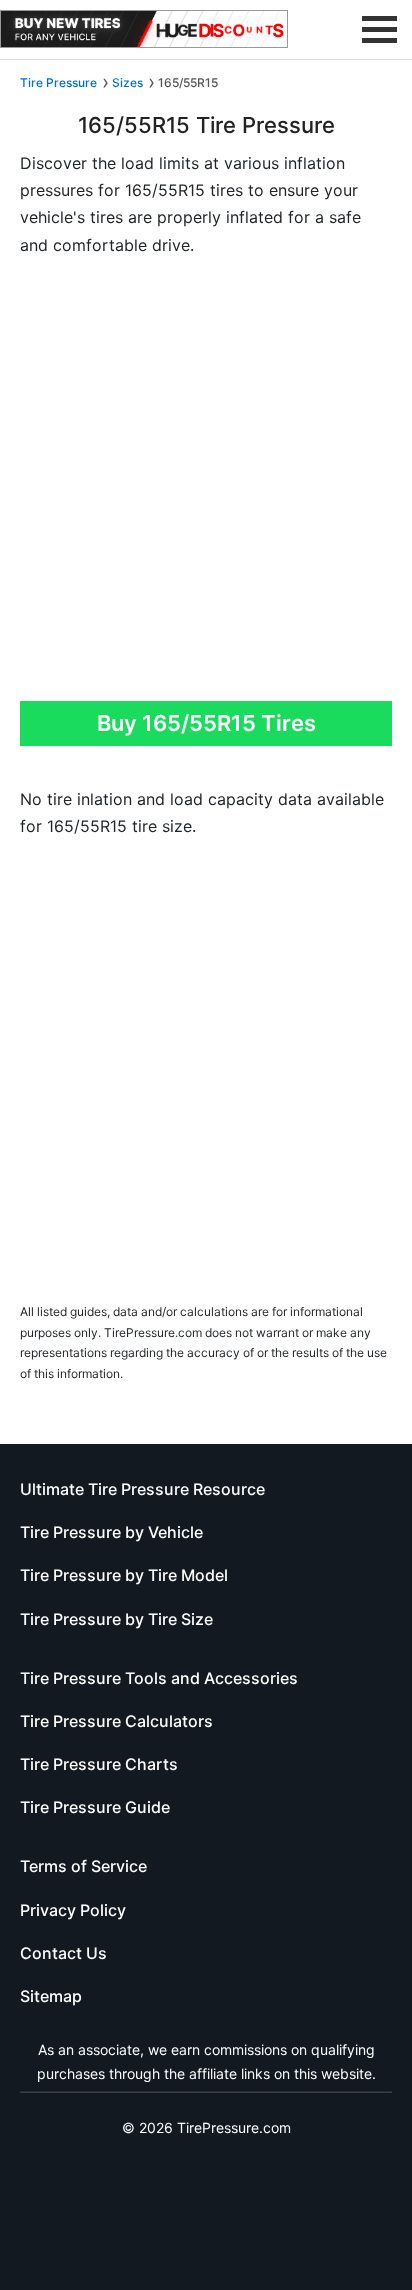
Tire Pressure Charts (99, 1764)
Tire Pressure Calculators (116, 1721)
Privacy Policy (73, 1910)
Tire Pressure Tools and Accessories (159, 1678)
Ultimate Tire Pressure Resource (142, 1489)
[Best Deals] (144, 29)
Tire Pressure (58, 82)
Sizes (127, 82)
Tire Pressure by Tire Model (124, 1575)
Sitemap (51, 1996)
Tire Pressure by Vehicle (111, 1532)
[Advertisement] (206, 485)
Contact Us (63, 1953)
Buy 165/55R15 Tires (206, 723)
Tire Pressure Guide (95, 1807)
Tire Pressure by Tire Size (116, 1619)
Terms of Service (83, 1866)
